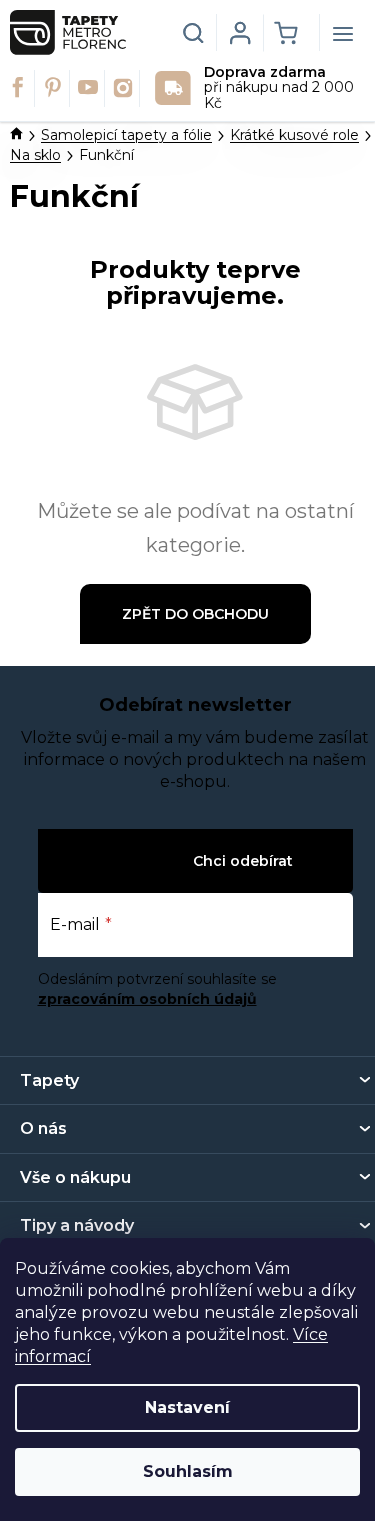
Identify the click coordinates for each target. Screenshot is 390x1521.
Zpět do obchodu (195, 614)
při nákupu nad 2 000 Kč (279, 88)
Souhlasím (188, 1471)
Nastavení (187, 1407)
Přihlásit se (145, 860)
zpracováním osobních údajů (147, 999)
